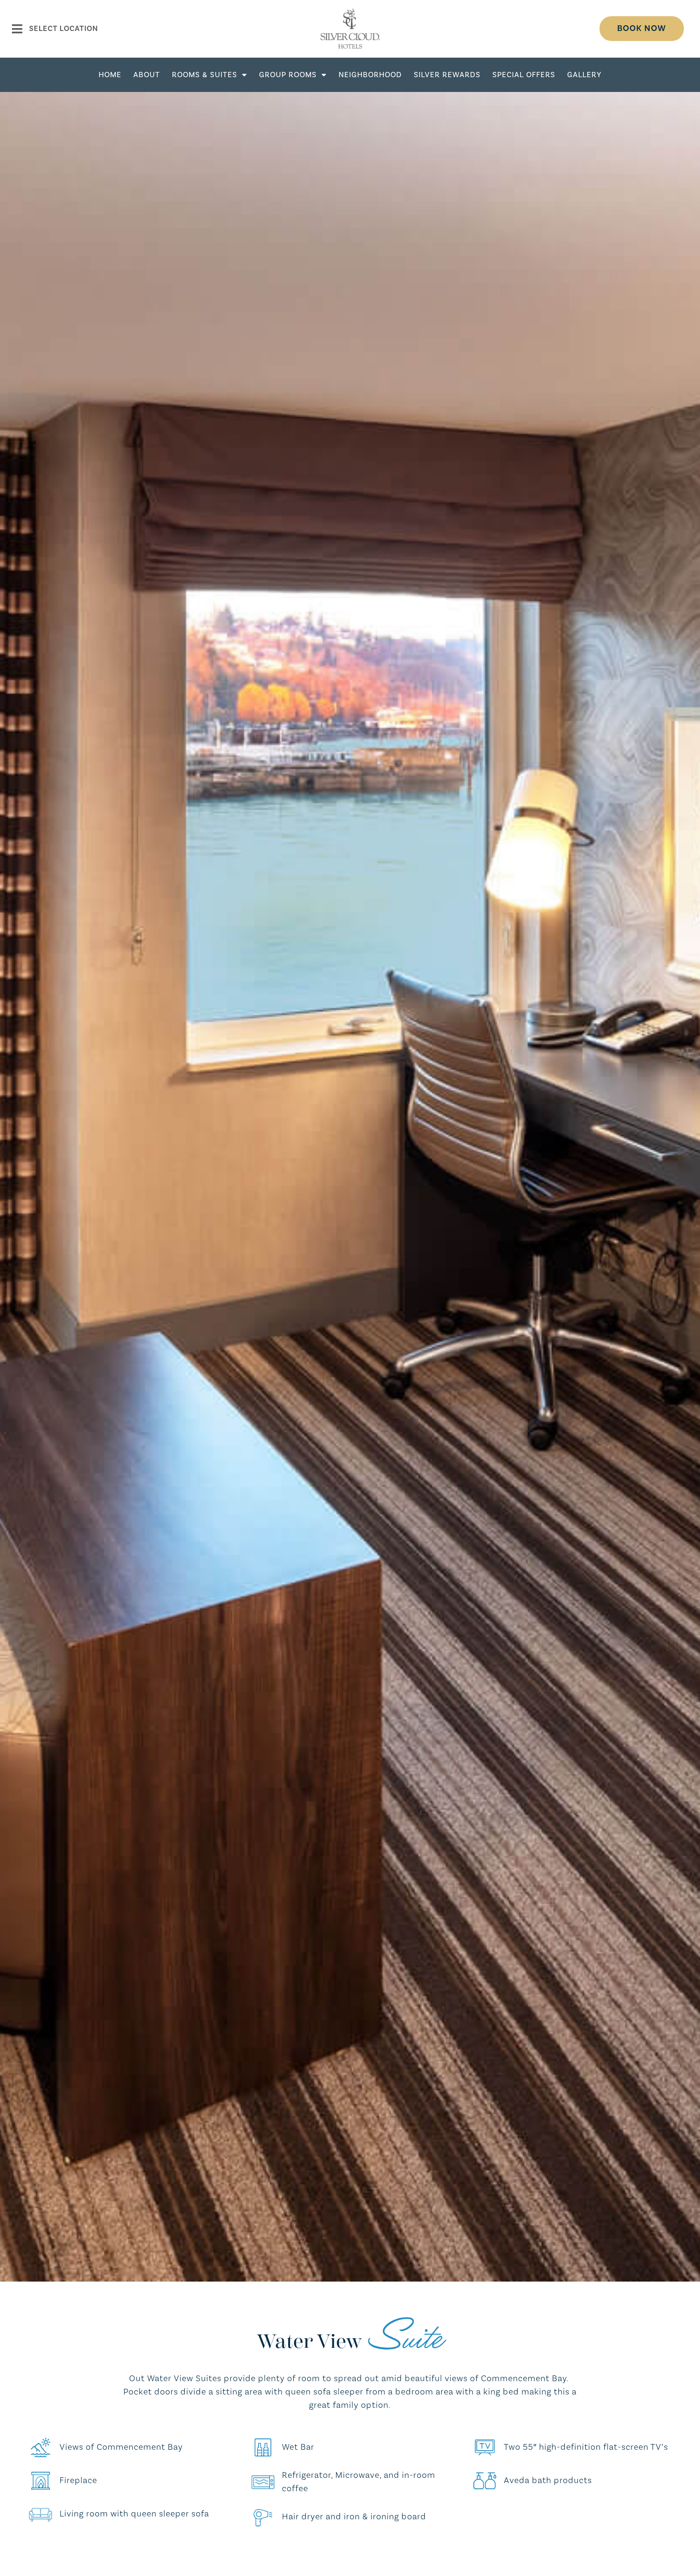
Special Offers (524, 75)
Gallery (584, 75)
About (147, 75)
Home (110, 75)
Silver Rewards (447, 75)
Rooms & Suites (205, 75)
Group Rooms (288, 75)
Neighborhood (370, 75)
